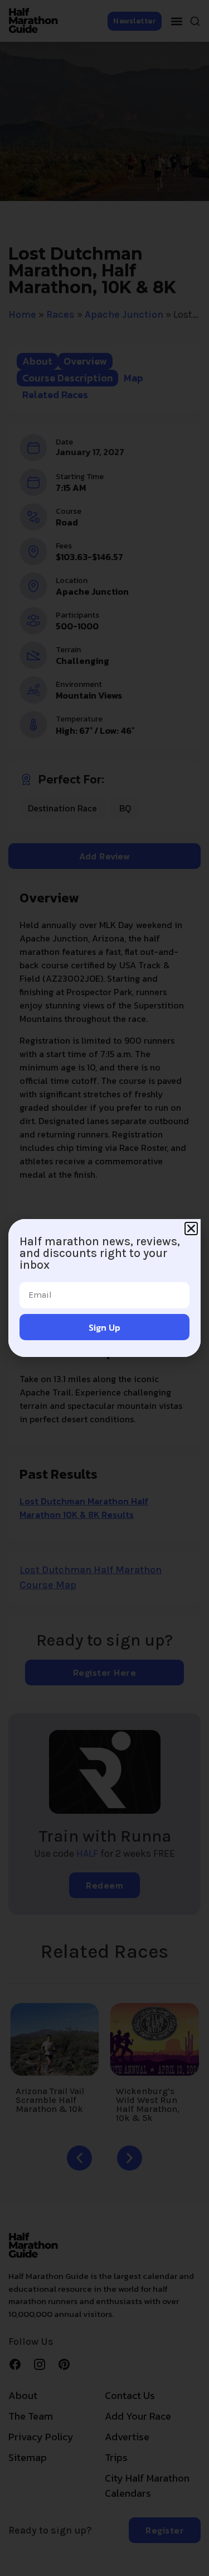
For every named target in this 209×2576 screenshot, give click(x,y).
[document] (104, 1288)
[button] (191, 1229)
